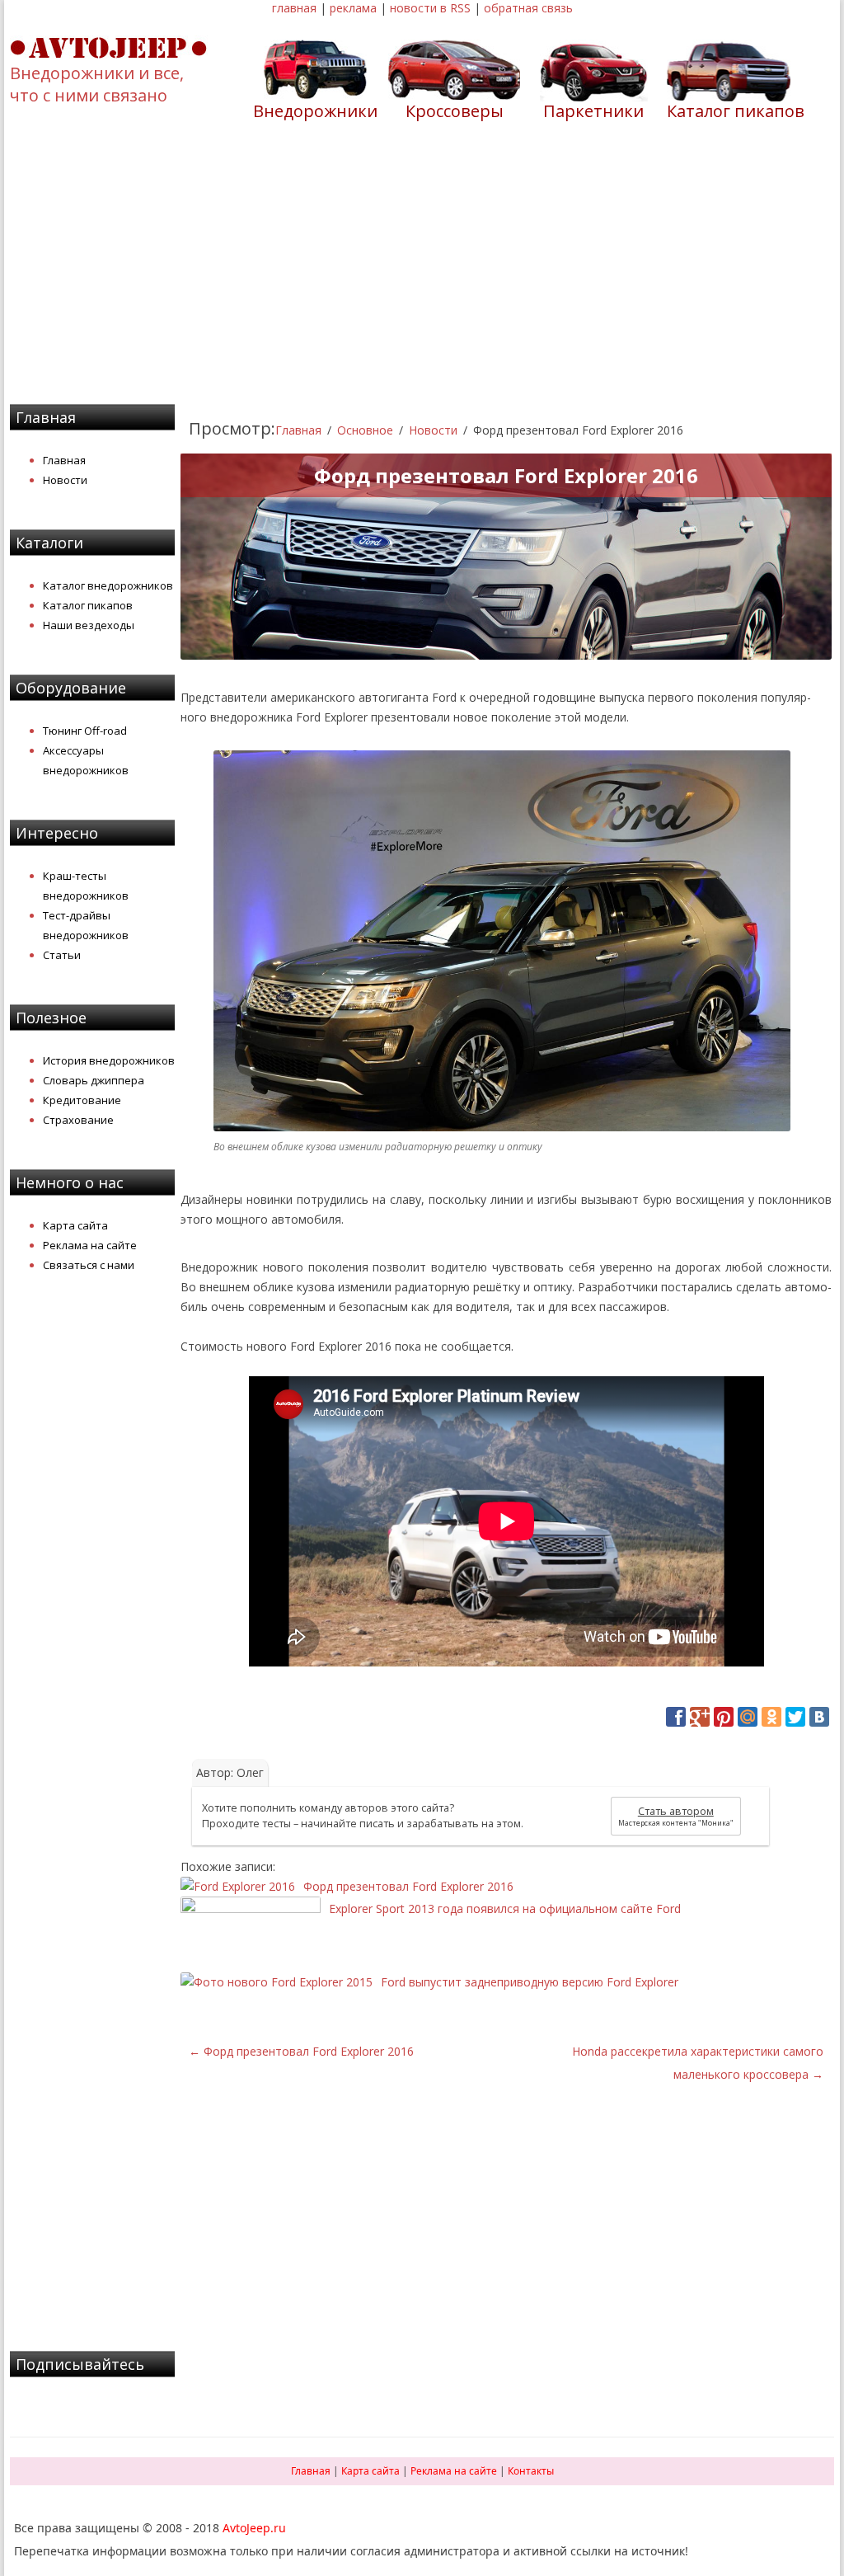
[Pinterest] (724, 1717)
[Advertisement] (422, 273)
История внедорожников (109, 1060)
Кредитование (82, 1100)
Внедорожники (315, 111)
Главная (64, 460)
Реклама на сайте (90, 1245)
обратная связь (528, 8)
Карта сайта (75, 1225)
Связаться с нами (89, 1265)
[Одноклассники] (771, 1717)
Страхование (78, 1120)
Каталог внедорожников (108, 585)
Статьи (62, 955)
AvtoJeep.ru (254, 2528)
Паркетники (593, 111)
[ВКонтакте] (819, 1717)
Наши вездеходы (89, 625)
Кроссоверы (455, 111)
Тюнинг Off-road (85, 731)
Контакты (531, 2471)
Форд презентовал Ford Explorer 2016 (301, 2051)
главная (294, 8)
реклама (353, 8)
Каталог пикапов (736, 111)
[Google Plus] (700, 1717)
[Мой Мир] (748, 1717)
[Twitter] (795, 1717)
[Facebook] (676, 1717)
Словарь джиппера (94, 1080)
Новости (65, 480)
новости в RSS (430, 8)
